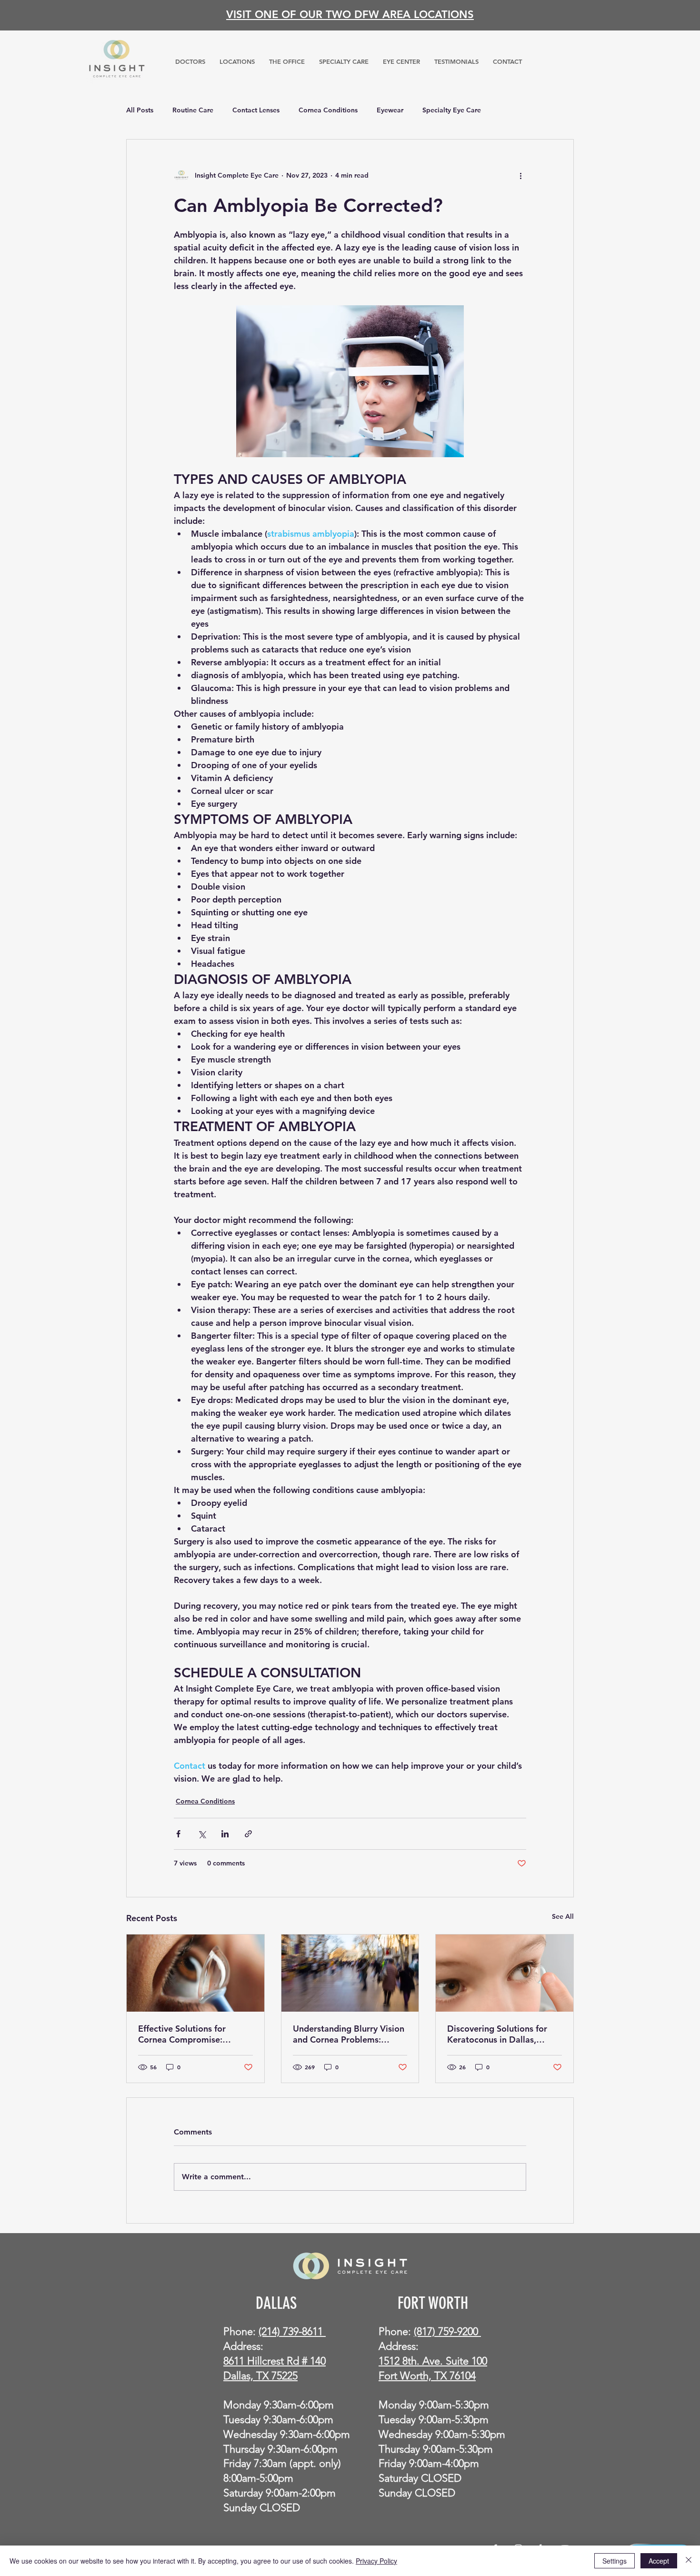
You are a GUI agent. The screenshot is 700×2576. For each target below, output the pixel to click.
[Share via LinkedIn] (225, 1834)
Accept (659, 2561)
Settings (615, 2561)
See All (563, 1916)
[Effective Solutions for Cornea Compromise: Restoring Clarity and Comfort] (195, 1973)
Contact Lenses (256, 110)
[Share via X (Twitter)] (202, 1834)
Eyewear (390, 110)
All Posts (140, 110)
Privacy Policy (376, 2561)
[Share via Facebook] (178, 1834)
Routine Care (193, 110)
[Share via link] (248, 1834)
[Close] (689, 2561)
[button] (344, 61)
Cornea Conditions (328, 110)
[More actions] (520, 176)
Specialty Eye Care (452, 110)
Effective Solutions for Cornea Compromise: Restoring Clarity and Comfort (182, 2034)
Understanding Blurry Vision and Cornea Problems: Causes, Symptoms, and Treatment (349, 2034)
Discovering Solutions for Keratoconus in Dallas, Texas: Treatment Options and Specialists (498, 2034)
